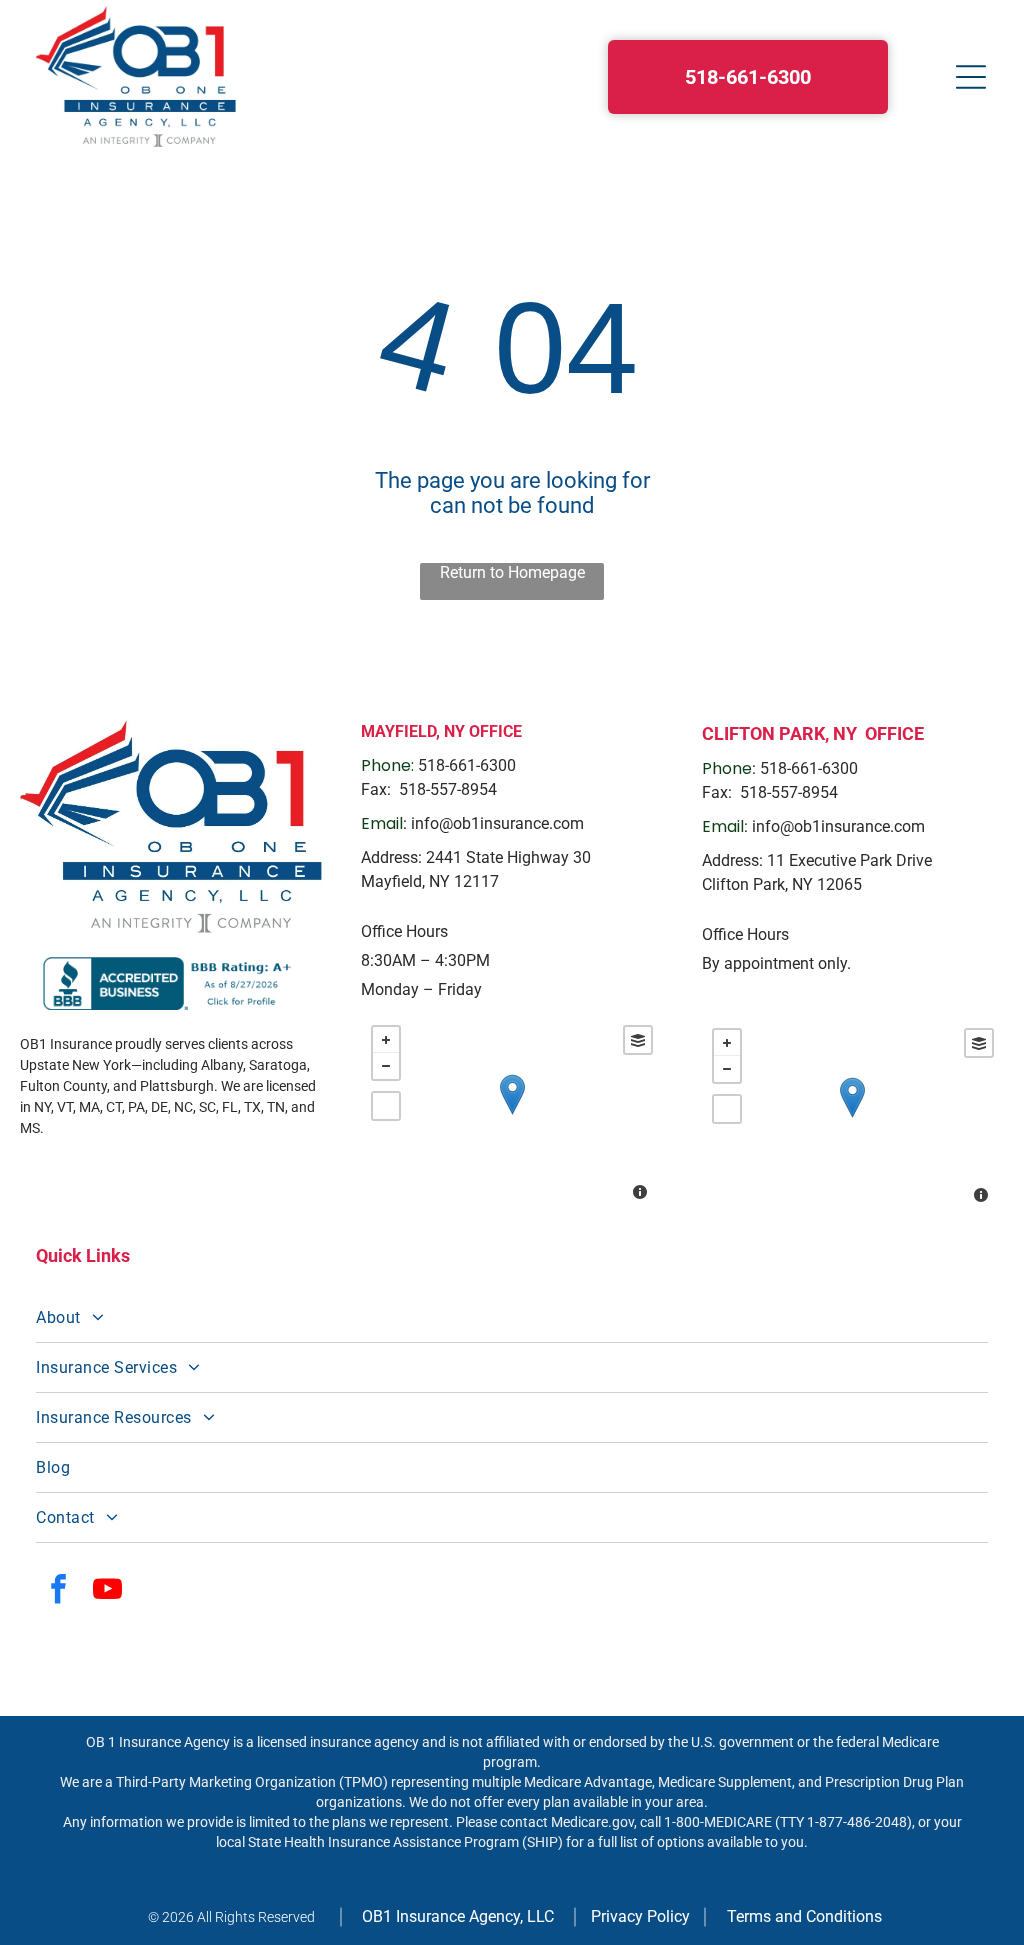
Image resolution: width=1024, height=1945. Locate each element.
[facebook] (58, 1591)
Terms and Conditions (804, 1916)
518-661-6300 (467, 765)
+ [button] (386, 1040)
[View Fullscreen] (386, 1106)
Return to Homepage (512, 572)
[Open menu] (971, 77)
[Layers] (638, 1040)
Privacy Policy (640, 1916)
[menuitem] (511, 1318)
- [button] (386, 1066)
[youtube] (107, 1591)
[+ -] (511, 1115)
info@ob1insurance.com (497, 823)
